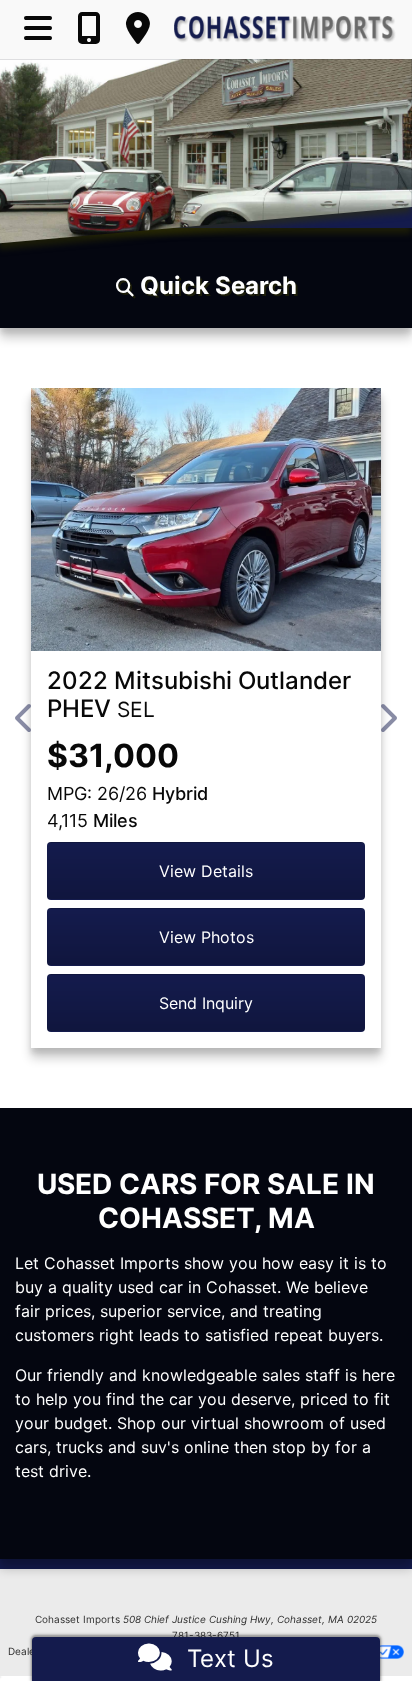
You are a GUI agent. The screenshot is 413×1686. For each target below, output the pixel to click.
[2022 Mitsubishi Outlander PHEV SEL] (206, 519)
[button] (206, 286)
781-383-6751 (206, 1635)
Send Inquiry (206, 1003)
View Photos (206, 937)
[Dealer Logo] (285, 29)
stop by (301, 1447)
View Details (206, 871)
